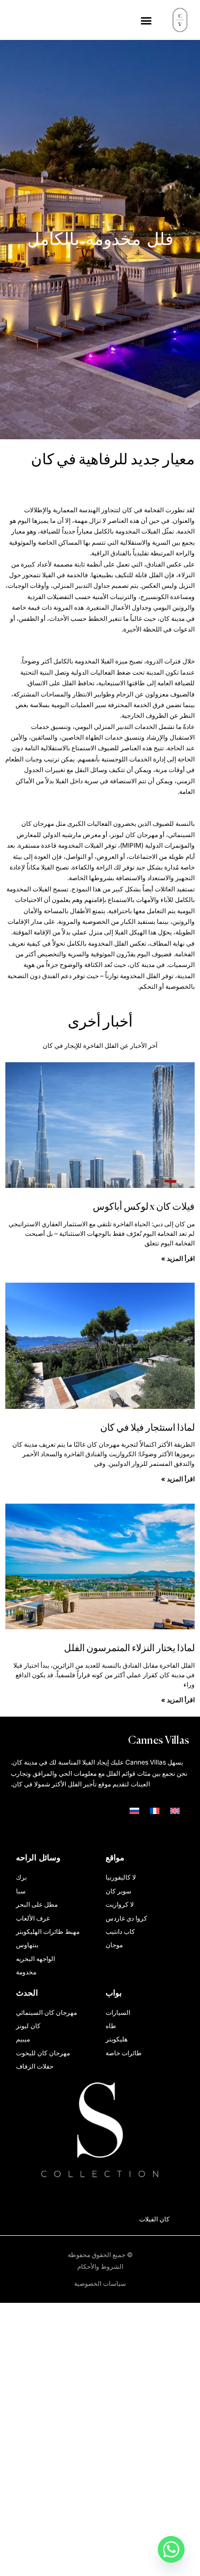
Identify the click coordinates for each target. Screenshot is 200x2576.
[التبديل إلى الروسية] (134, 1811)
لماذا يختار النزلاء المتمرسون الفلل (129, 1648)
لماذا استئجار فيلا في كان (147, 1428)
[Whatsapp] (171, 2549)
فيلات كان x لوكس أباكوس (144, 1207)
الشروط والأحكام (100, 2266)
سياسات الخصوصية (100, 2283)
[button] (146, 20)
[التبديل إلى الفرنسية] (155, 1811)
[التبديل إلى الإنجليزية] (175, 1811)
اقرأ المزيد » (178, 1258)
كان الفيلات (170, 2219)
